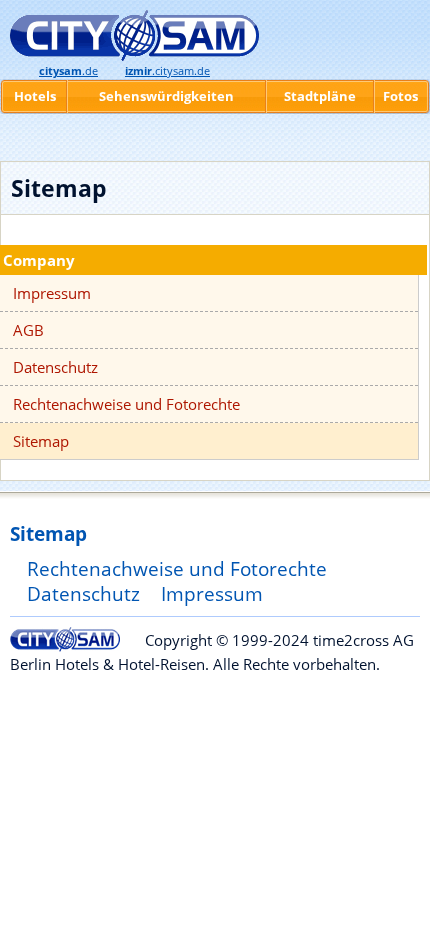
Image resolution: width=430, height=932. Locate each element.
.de (68, 71)
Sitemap (41, 441)
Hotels (35, 96)
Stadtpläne (320, 96)
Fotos (400, 96)
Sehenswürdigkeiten (166, 96)
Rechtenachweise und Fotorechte (126, 404)
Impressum (52, 293)
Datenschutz (55, 367)
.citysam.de (167, 71)
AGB (28, 330)
